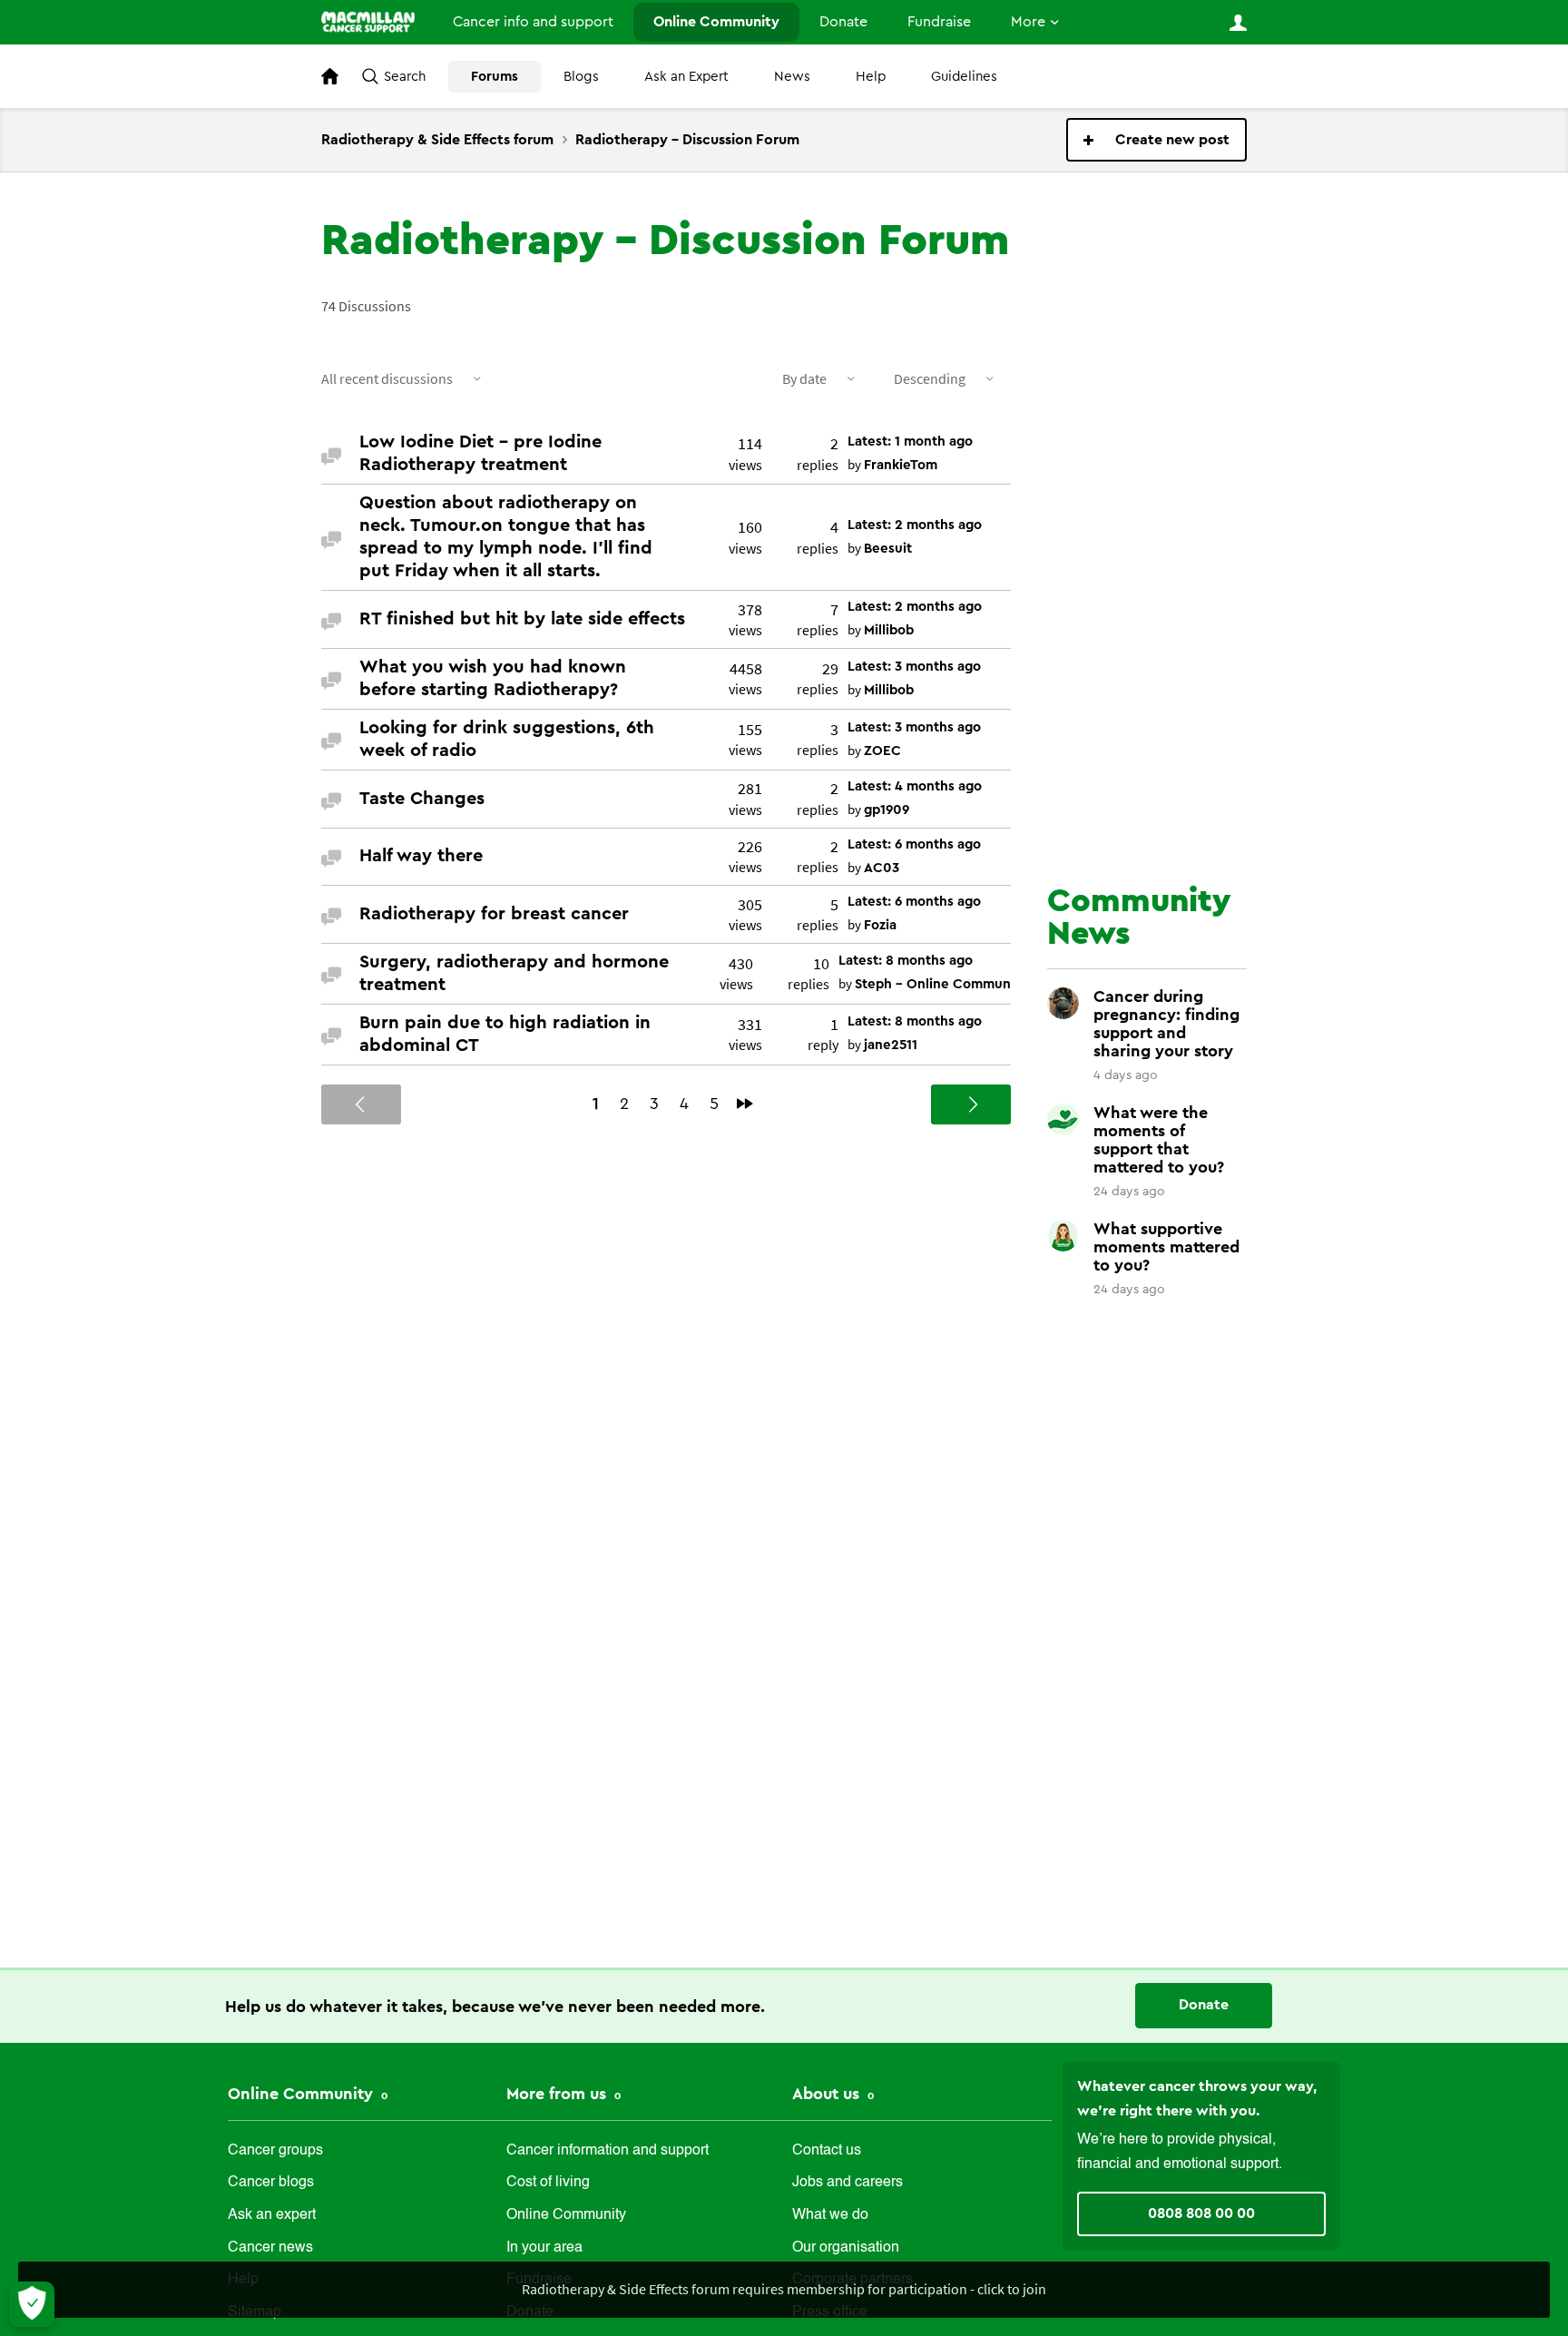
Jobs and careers (848, 2183)
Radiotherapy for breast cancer (494, 914)
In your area (544, 2248)
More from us (559, 2094)
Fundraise (939, 22)
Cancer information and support (608, 2151)
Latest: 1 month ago (910, 442)
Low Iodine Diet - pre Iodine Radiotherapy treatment (480, 453)
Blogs (581, 77)
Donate (843, 22)
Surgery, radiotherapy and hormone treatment (514, 973)
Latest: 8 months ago (906, 961)
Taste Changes (422, 799)
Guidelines (964, 77)
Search (405, 77)
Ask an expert (272, 2215)
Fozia (880, 925)
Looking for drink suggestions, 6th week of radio (507, 739)
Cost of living (548, 2183)
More (1028, 22)
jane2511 (891, 1045)
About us (828, 2094)
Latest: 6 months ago (914, 844)
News (792, 77)
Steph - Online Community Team (960, 984)
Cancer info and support (533, 22)
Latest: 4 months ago (915, 786)
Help (871, 77)
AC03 (882, 868)
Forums (495, 77)
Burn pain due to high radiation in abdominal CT (505, 1034)
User (1238, 23)
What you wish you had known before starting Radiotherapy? (493, 678)
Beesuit (888, 549)
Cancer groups (275, 2151)
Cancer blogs (271, 2183)
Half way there (421, 856)
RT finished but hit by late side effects (522, 619)
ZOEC (882, 751)
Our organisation (846, 2248)
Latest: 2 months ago (915, 525)
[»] (745, 1104)
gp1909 (887, 810)
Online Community (716, 22)
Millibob (889, 630)
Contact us (827, 2151)
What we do (830, 2215)
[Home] (368, 22)
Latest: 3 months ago (914, 667)
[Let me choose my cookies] (32, 2304)
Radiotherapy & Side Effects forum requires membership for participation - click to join (784, 2289)
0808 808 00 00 (1201, 2213)
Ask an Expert (686, 77)
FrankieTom (901, 465)
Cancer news (270, 2248)
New (1156, 140)
